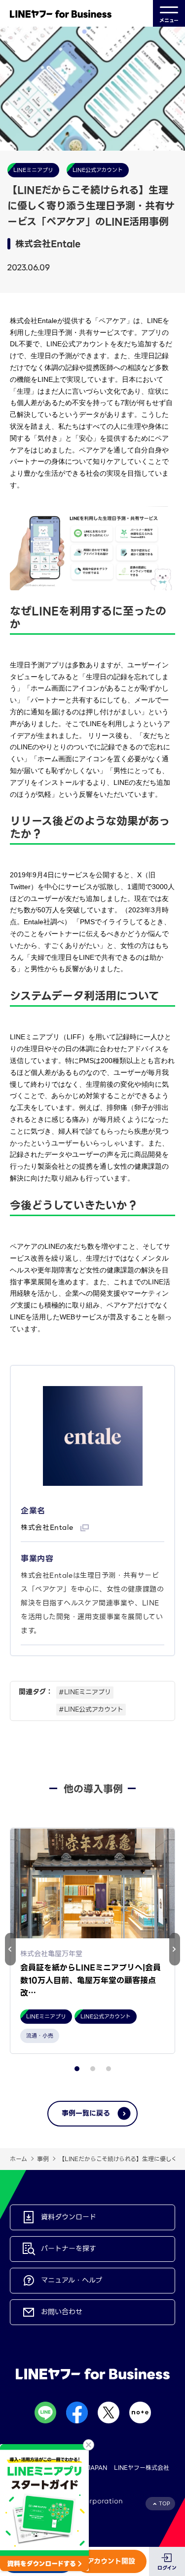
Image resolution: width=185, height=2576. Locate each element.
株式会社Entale (48, 1527)
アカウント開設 (111, 2561)
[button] (175, 1949)
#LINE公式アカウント (91, 1709)
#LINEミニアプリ (85, 1692)
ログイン (167, 2568)
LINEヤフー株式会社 (142, 2468)
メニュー (169, 20)
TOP (165, 2504)
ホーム (18, 2159)
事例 (43, 2159)
